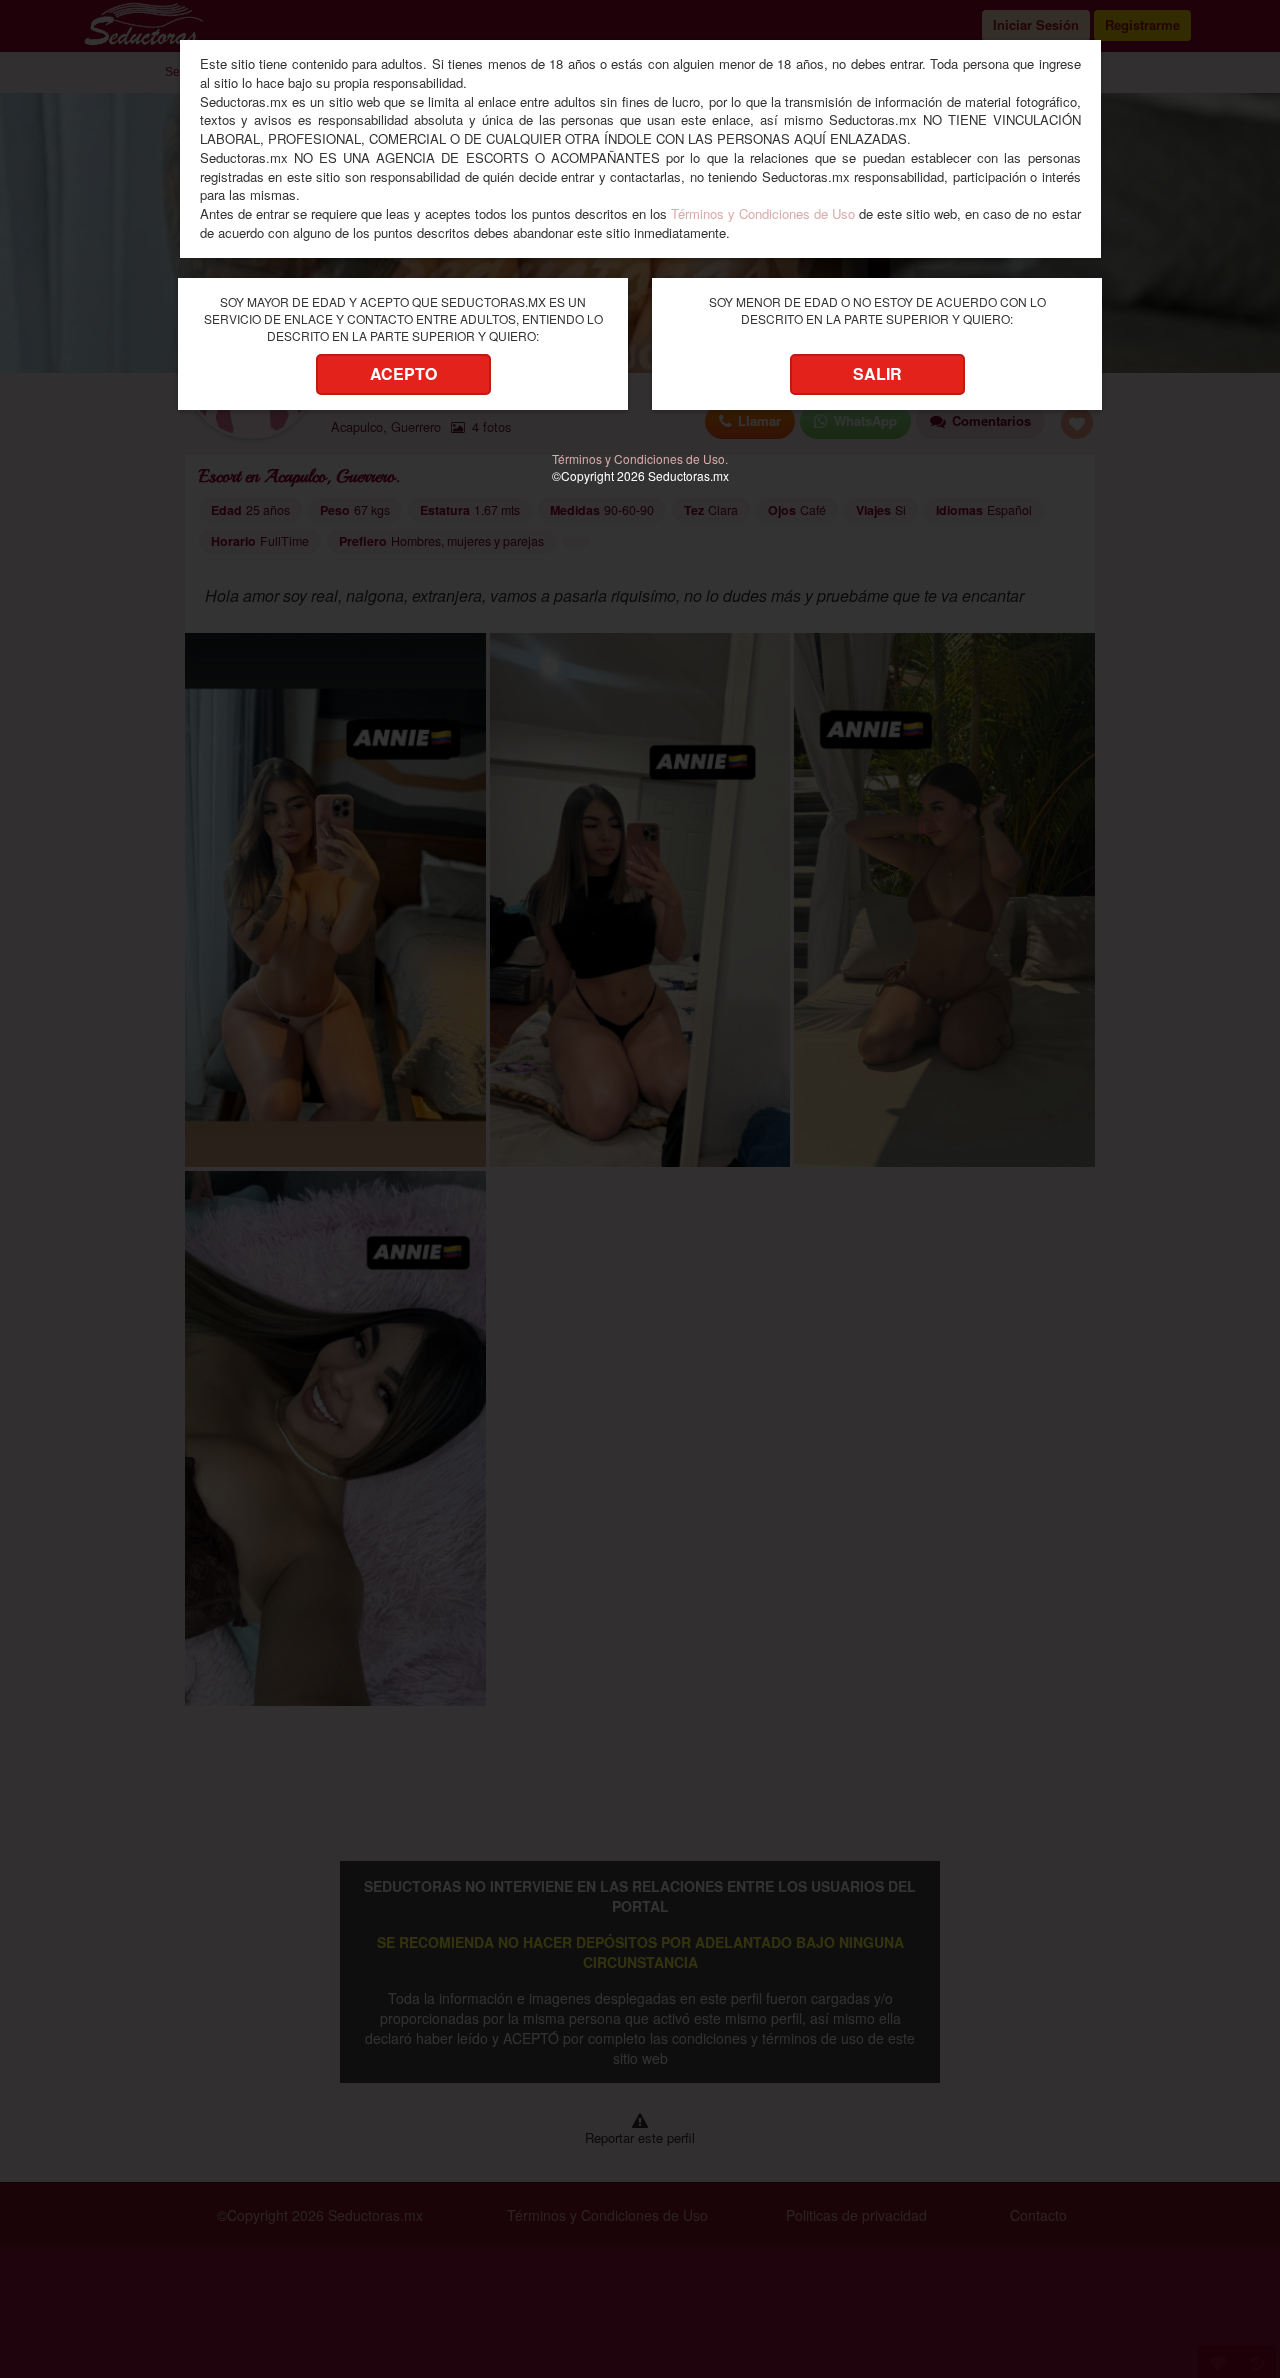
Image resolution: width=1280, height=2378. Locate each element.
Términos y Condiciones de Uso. (640, 458)
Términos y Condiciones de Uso (763, 213)
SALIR (877, 373)
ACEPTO (403, 373)
